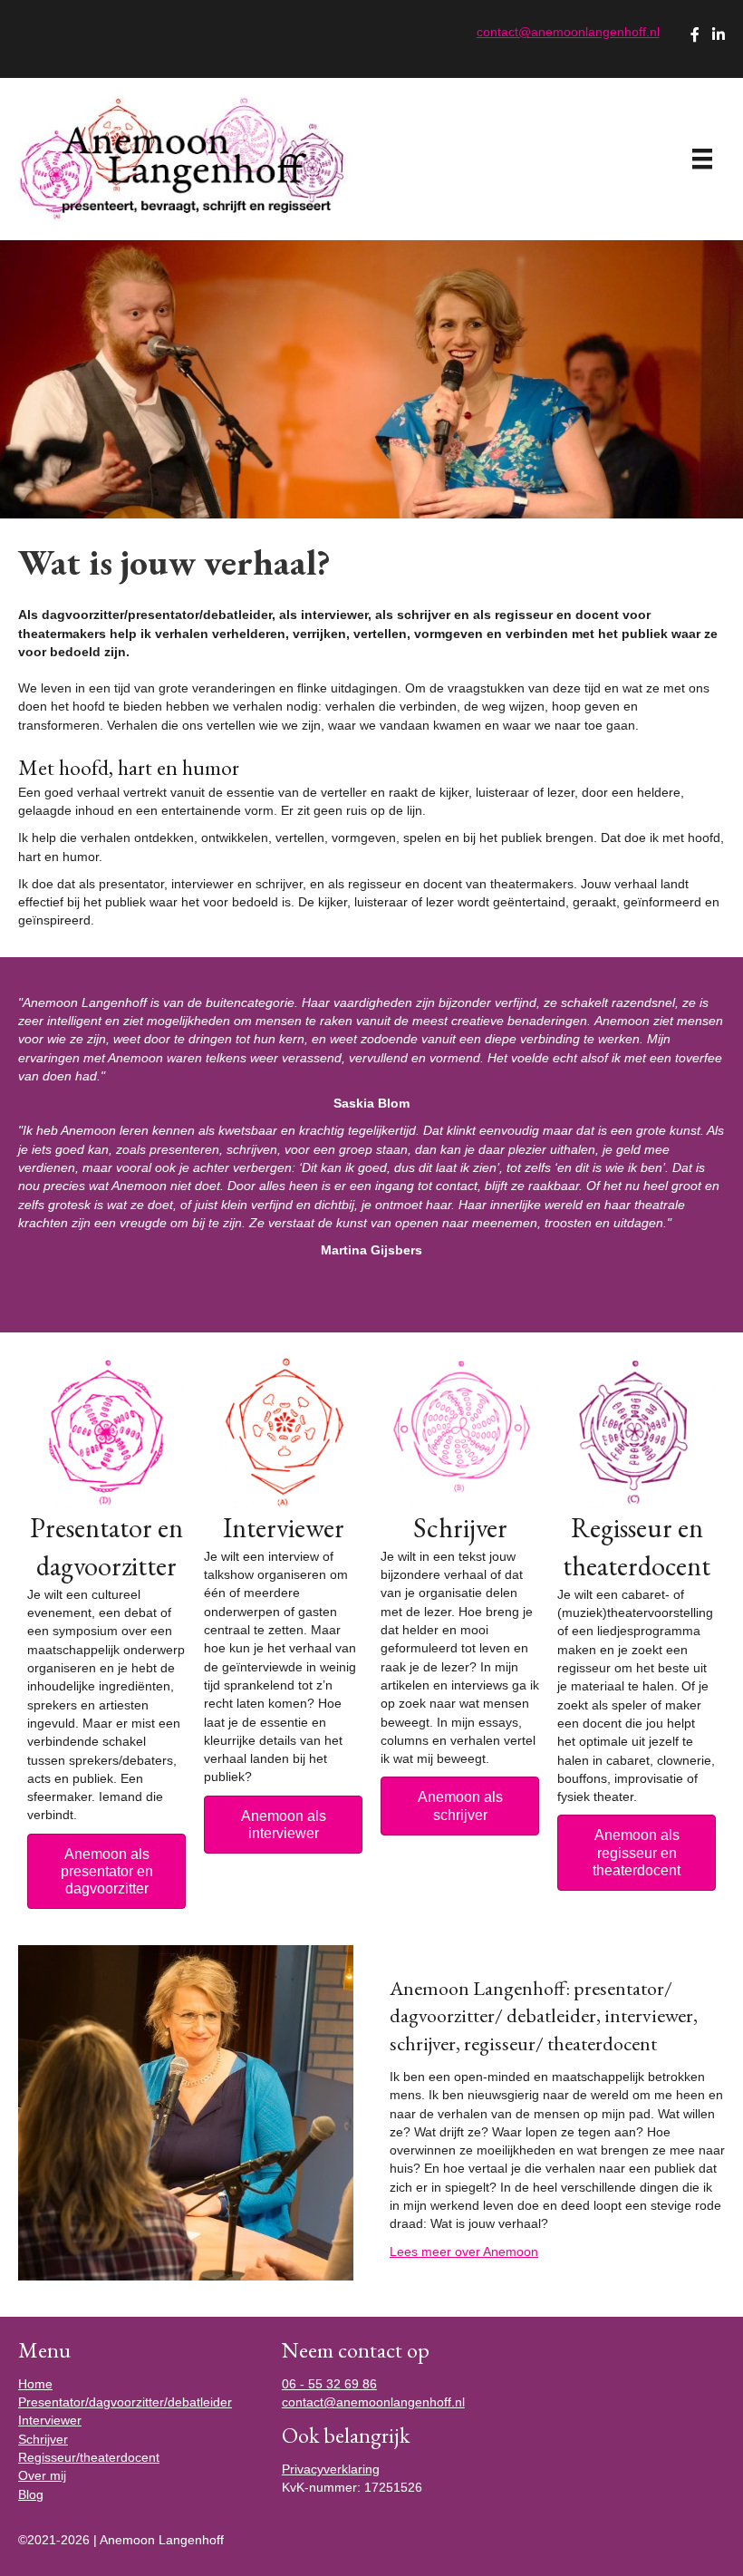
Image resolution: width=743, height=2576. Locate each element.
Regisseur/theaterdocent (89, 2457)
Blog (31, 2494)
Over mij (42, 2475)
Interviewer (50, 2420)
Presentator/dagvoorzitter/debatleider (125, 2402)
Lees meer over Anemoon (464, 2252)
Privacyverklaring (331, 2469)
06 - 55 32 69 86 (329, 2384)
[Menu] (702, 159)
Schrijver (43, 2439)
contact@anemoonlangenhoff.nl (568, 32)
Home (35, 2384)
